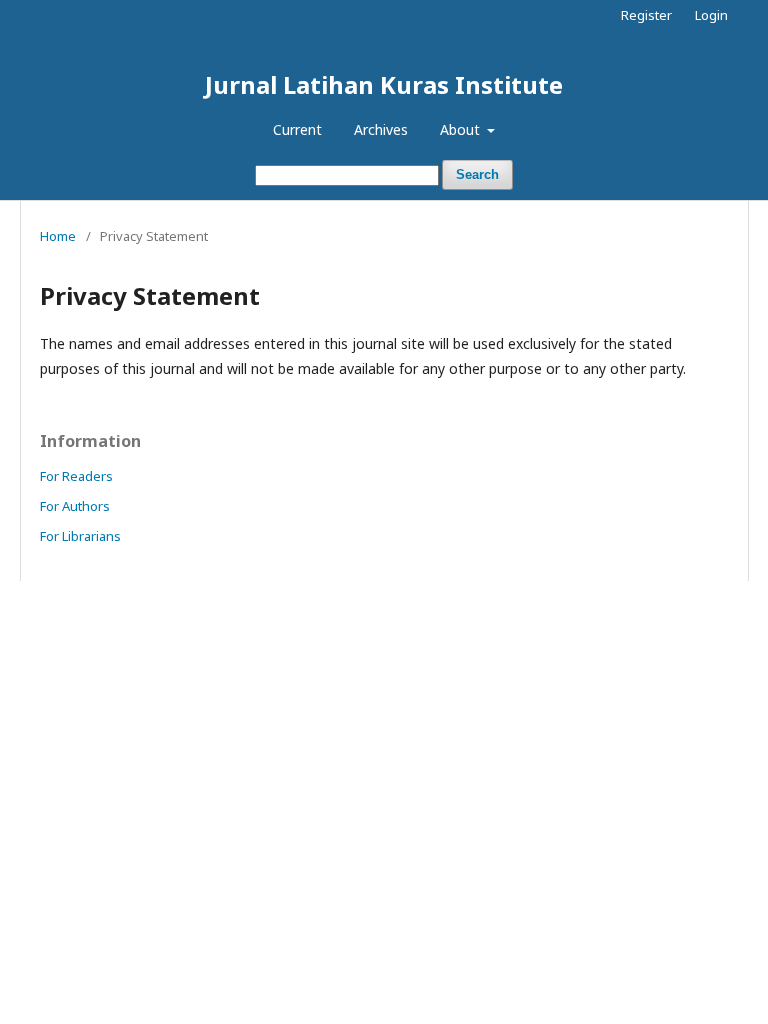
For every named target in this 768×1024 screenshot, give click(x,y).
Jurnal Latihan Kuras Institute (384, 84)
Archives (381, 129)
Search (477, 174)
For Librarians (80, 536)
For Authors (75, 506)
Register (646, 15)
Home (58, 236)
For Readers (76, 476)
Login (711, 15)
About (462, 129)
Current (297, 129)
